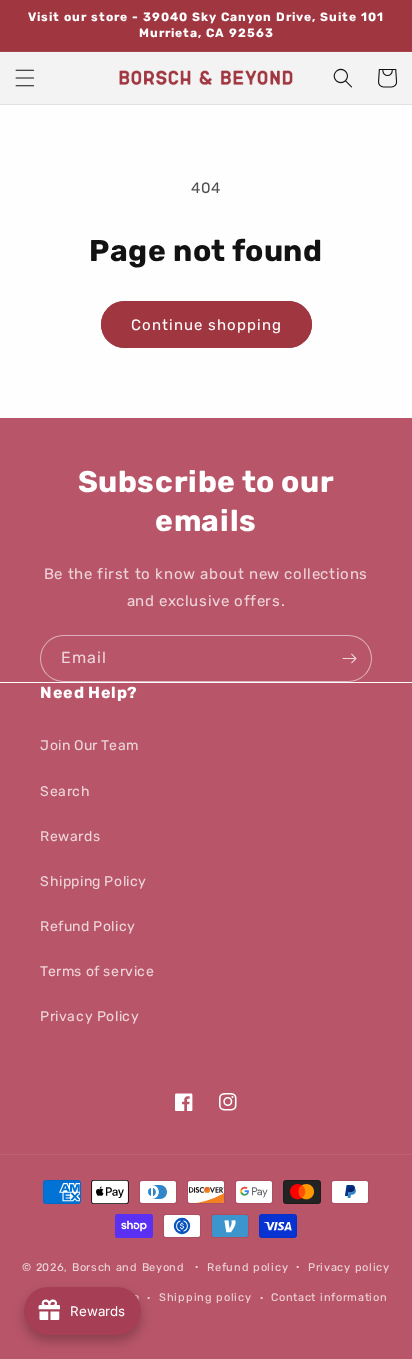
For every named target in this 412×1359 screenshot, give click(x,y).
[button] (25, 78)
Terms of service (97, 971)
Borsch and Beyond (128, 1266)
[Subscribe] (349, 658)
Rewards (70, 836)
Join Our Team (89, 745)
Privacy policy (349, 1267)
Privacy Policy (89, 1016)
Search (65, 791)
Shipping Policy (93, 881)
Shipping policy (205, 1297)
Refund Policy (88, 926)
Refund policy (247, 1267)
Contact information (329, 1297)
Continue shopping (206, 325)
